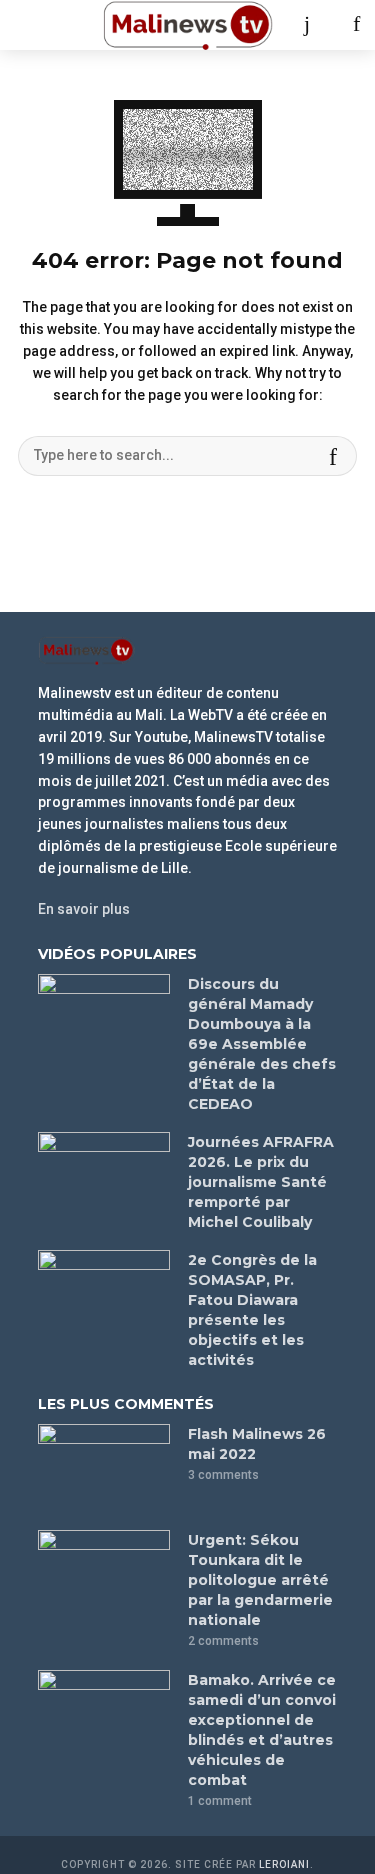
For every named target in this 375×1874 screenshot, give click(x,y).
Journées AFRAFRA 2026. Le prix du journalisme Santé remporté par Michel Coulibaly (261, 1182)
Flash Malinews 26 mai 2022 (257, 1444)
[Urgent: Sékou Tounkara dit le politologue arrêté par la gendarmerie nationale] (104, 1574)
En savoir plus (84, 909)
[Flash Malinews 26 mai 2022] (104, 1468)
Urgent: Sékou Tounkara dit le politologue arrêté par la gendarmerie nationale (260, 1580)
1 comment (220, 1801)
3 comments (223, 1475)
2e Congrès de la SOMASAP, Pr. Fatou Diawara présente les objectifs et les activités (252, 1310)
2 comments (223, 1641)
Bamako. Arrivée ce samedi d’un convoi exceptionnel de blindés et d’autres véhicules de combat (262, 1730)
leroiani (284, 1864)
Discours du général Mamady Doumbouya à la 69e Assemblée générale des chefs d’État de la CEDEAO (262, 1044)
